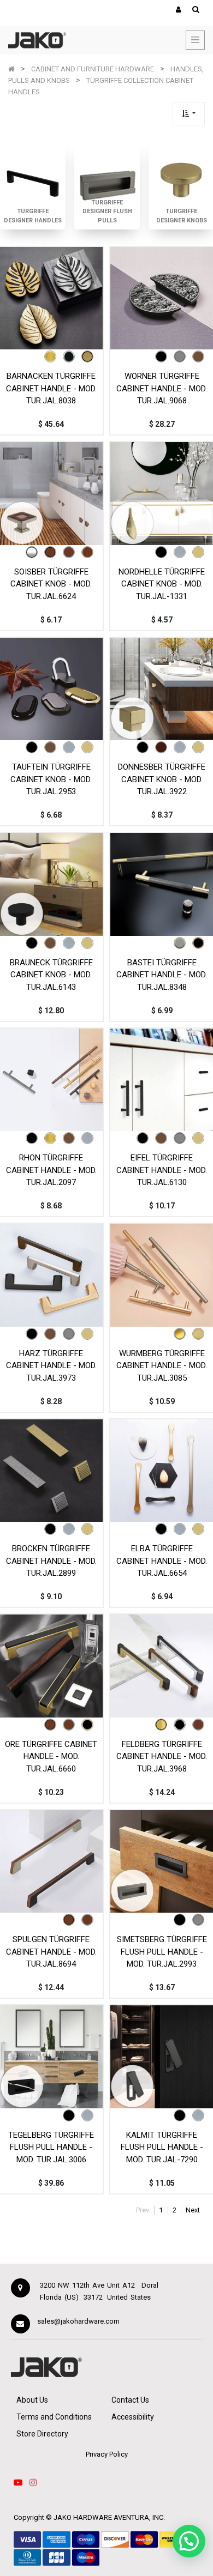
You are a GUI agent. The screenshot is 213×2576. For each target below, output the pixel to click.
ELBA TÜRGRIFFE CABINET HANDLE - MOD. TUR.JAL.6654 (162, 1561)
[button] (189, 114)
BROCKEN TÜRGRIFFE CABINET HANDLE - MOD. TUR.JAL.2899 (51, 1561)
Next (193, 2210)
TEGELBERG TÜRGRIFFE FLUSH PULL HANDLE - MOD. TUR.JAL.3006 (51, 2147)
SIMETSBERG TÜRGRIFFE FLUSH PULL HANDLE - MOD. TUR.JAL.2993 (162, 1952)
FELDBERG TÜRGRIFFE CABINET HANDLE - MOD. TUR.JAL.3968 (162, 1756)
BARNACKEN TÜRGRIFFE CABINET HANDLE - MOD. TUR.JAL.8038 (51, 388)
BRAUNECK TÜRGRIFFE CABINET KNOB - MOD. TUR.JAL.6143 (51, 975)
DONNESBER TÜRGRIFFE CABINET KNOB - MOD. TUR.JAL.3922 (162, 779)
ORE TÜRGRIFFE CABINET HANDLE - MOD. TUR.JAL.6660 (51, 1756)
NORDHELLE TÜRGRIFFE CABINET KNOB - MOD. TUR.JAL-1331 (162, 584)
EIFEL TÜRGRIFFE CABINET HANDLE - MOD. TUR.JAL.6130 (162, 1170)
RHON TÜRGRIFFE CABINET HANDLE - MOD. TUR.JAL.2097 (51, 1170)
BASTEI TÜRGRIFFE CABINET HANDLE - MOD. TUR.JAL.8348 (162, 975)
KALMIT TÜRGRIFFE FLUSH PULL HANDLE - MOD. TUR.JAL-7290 (162, 2147)
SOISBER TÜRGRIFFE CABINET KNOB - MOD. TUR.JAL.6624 (51, 584)
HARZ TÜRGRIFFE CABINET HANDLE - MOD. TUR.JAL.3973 (51, 1366)
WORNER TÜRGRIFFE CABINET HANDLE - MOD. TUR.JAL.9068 (162, 388)
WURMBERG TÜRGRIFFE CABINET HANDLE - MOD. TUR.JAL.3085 (162, 1366)
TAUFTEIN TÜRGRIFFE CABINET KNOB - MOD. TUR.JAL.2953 (51, 779)
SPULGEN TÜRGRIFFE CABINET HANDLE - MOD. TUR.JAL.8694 (51, 1952)
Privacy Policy (107, 2454)
